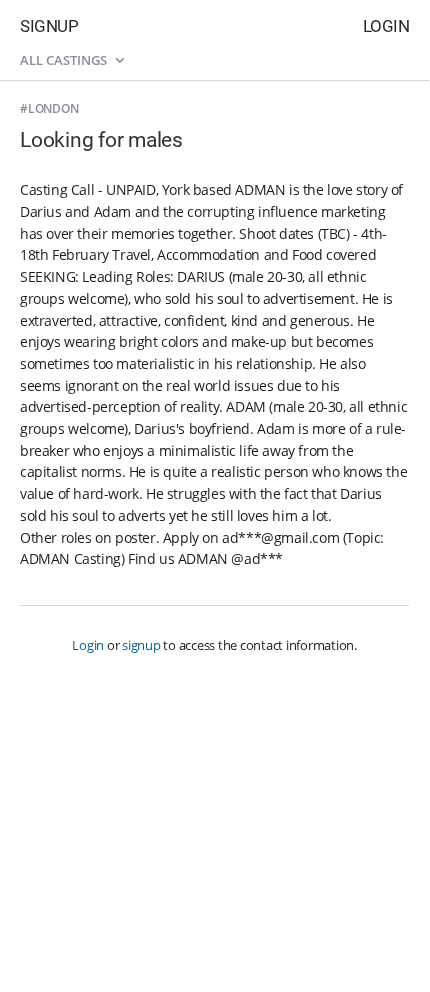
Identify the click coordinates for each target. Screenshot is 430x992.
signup (141, 645)
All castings (65, 60)
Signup (49, 26)
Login (386, 26)
